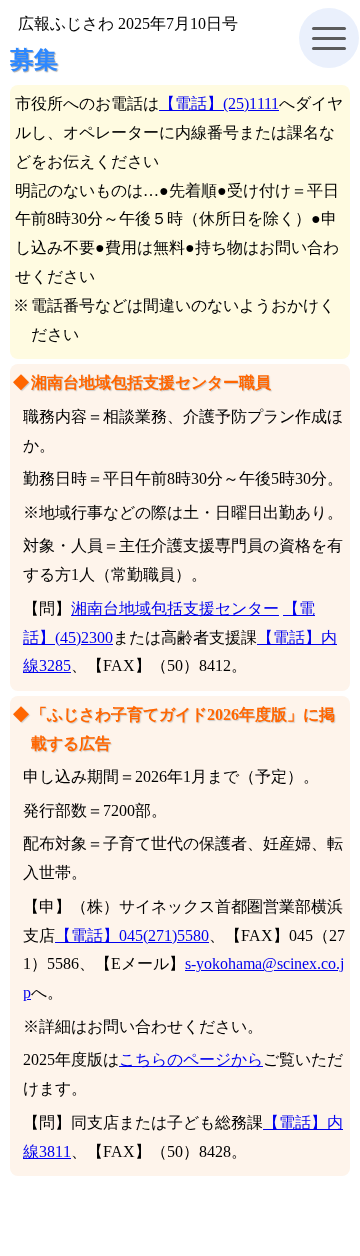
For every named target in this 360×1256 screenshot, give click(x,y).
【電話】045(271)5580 (132, 935)
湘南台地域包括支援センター (175, 608)
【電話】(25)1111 (219, 103)
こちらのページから (191, 1059)
